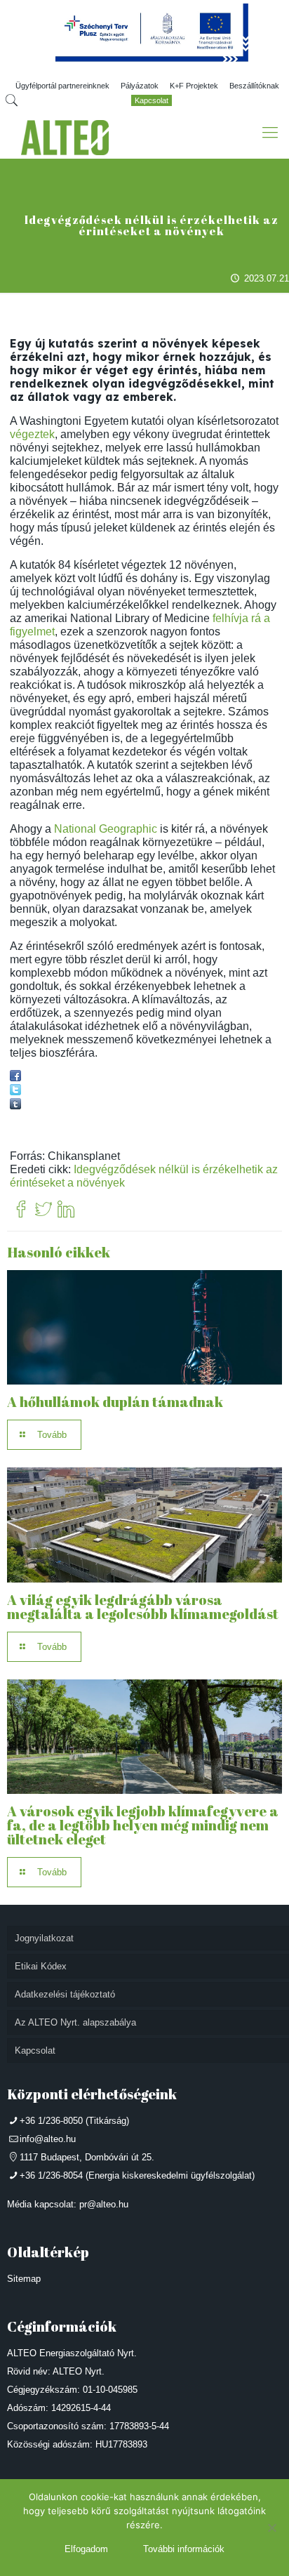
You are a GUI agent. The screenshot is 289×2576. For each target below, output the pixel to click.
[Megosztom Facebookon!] (15, 1077)
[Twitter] (43, 1210)
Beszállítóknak (254, 86)
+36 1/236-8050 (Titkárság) (74, 2121)
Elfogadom (86, 2549)
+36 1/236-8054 (51, 2175)
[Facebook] (21, 1210)
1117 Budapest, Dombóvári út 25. (87, 2157)
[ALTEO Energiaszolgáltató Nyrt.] (65, 138)
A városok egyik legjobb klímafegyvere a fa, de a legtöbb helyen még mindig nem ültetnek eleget (143, 1825)
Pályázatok (140, 86)
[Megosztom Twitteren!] (15, 1091)
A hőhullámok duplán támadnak (115, 1402)
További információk (184, 2549)
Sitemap (24, 2279)
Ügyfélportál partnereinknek (62, 86)
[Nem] (271, 2528)
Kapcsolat (152, 100)
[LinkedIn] (66, 1210)
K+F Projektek (194, 86)
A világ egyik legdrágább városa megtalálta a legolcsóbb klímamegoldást (143, 1607)
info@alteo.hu (48, 2139)
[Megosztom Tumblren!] (15, 1105)
